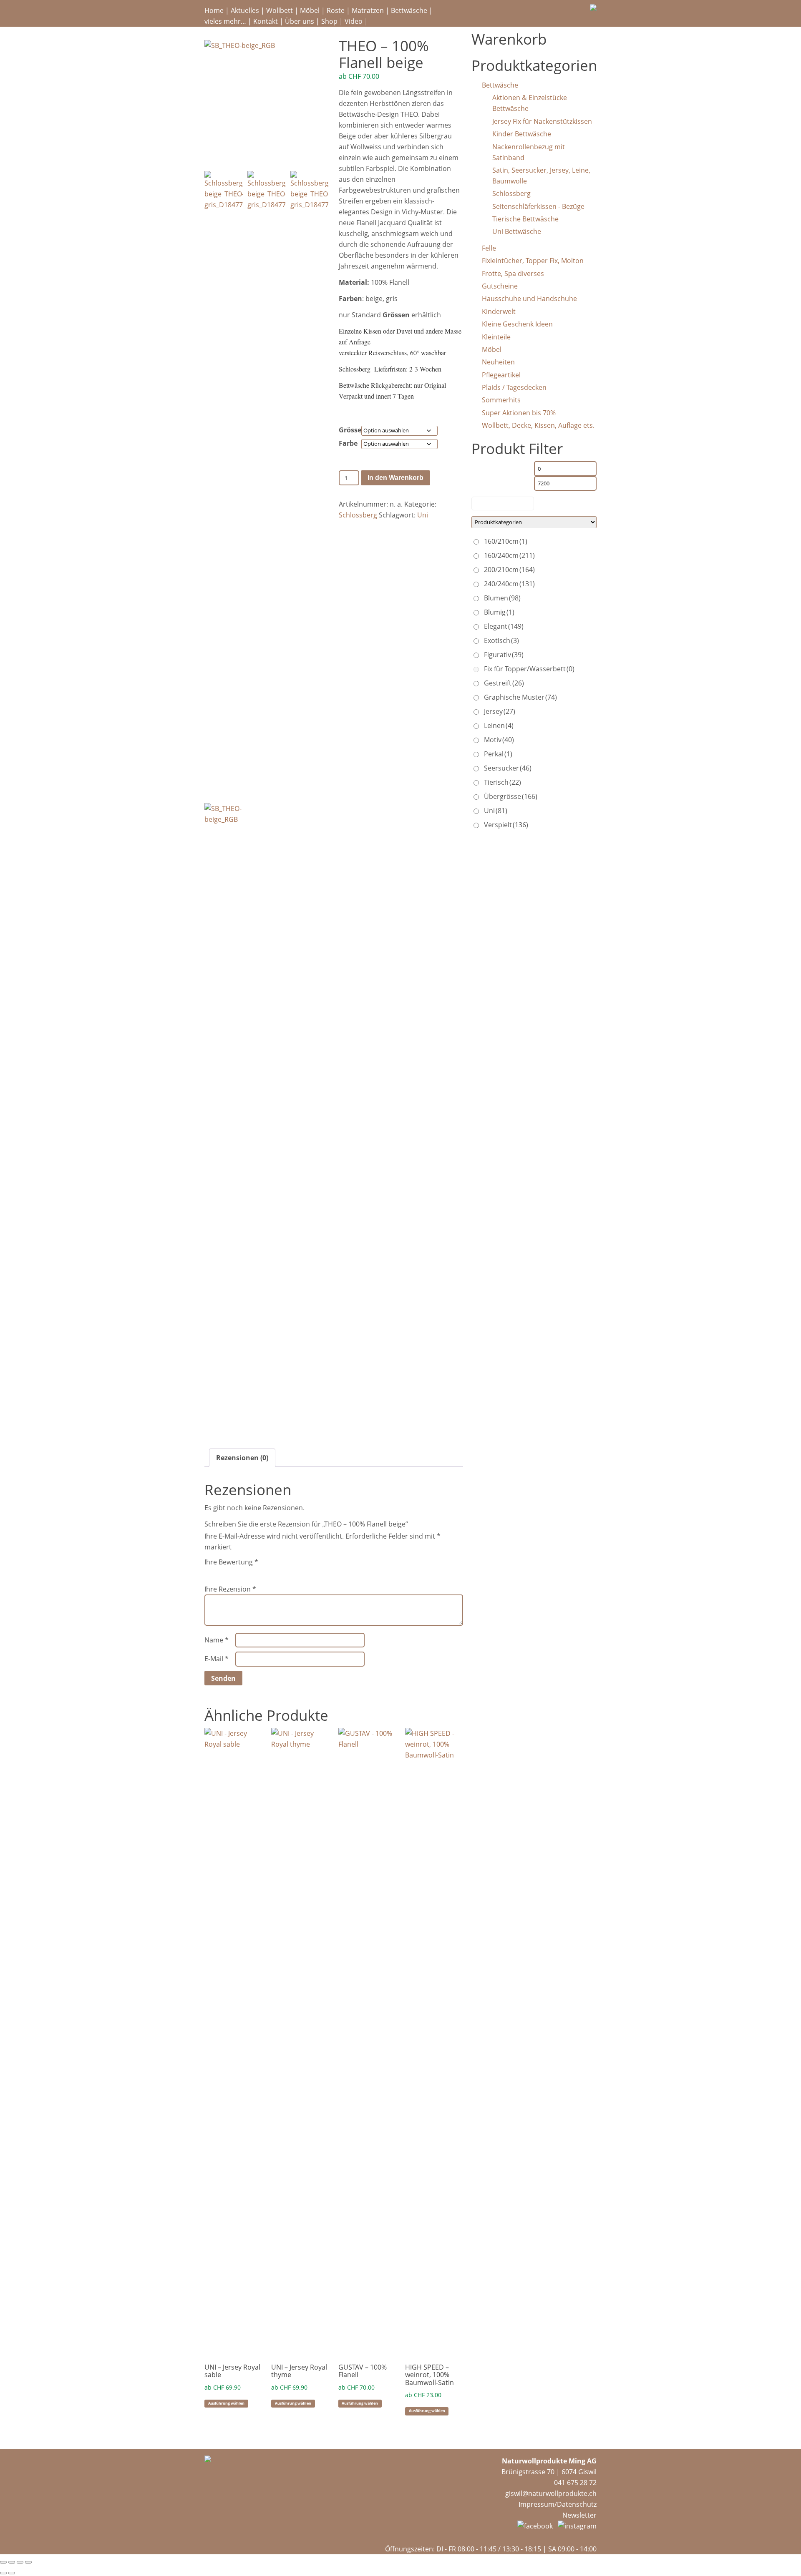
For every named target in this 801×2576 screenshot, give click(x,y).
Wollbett (280, 10)
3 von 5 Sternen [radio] (233, 1572)
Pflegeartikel (501, 375)
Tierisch (503, 782)
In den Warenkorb (395, 478)
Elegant (504, 626)
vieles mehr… (225, 21)
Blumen (502, 598)
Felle (489, 248)
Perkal (498, 754)
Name (217, 1640)
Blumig (499, 612)
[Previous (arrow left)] (3, 2573)
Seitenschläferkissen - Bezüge (538, 206)
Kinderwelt (499, 311)
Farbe (348, 443)
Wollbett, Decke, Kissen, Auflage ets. (538, 425)
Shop (329, 21)
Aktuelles (245, 10)
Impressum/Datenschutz (558, 2504)
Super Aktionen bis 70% (519, 413)
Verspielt (506, 825)
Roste (336, 10)
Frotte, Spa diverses (513, 274)
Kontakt (266, 21)
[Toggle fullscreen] (20, 2562)
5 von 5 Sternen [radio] (256, 1572)
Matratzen (368, 10)
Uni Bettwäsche (517, 231)
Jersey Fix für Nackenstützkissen (542, 121)
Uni (423, 515)
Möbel (310, 10)
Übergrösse (511, 796)
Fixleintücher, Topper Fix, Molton (533, 261)
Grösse (350, 430)
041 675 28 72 (575, 2483)
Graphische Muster (520, 697)
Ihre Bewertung (231, 1562)
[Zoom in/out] (28, 2562)
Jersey (500, 711)
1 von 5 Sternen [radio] (209, 1572)
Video (354, 21)
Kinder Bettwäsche (522, 134)
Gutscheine (500, 286)
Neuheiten (498, 362)
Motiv (499, 740)
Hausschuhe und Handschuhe (529, 299)
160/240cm (509, 555)
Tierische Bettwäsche (525, 219)
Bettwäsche (409, 10)
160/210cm (506, 541)
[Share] (12, 2562)
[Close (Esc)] (3, 2562)
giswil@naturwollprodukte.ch (551, 2493)
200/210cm (509, 570)
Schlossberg (358, 515)
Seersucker (508, 768)
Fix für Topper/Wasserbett (529, 669)
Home (214, 10)
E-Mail (217, 1659)
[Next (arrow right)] (12, 2573)
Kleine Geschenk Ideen (517, 324)
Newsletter (579, 2515)
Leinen (499, 726)
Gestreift (504, 683)
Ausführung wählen (226, 2403)
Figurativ (504, 655)
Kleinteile (496, 337)
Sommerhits (501, 400)
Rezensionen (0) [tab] (242, 1458)
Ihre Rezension (230, 1589)
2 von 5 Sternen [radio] (221, 1572)
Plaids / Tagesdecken (514, 387)
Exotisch (501, 640)
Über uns (300, 21)
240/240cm (509, 584)
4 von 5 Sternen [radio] (244, 1572)
